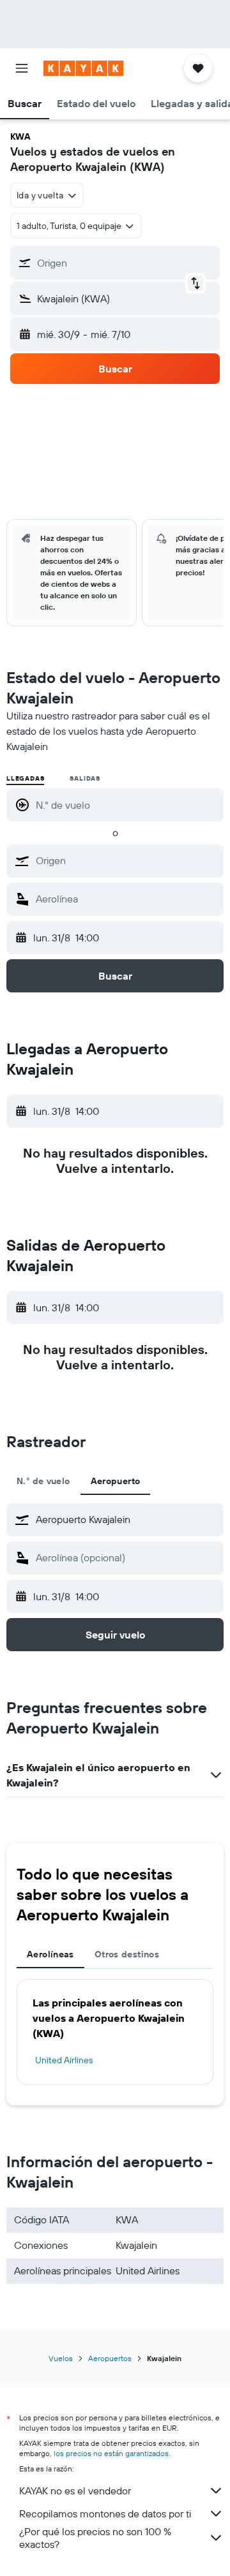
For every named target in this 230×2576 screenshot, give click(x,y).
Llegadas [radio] (25, 778)
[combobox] (126, 860)
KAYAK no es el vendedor (75, 2491)
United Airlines (64, 2060)
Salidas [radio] (85, 778)
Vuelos (61, 2358)
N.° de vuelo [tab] (43, 1481)
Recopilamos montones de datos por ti (105, 2513)
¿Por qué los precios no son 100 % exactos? (95, 2538)
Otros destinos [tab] (127, 1954)
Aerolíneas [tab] (50, 1954)
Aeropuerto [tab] (116, 1481)
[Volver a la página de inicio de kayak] (83, 68)
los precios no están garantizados (111, 2453)
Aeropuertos (110, 2358)
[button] (22, 68)
